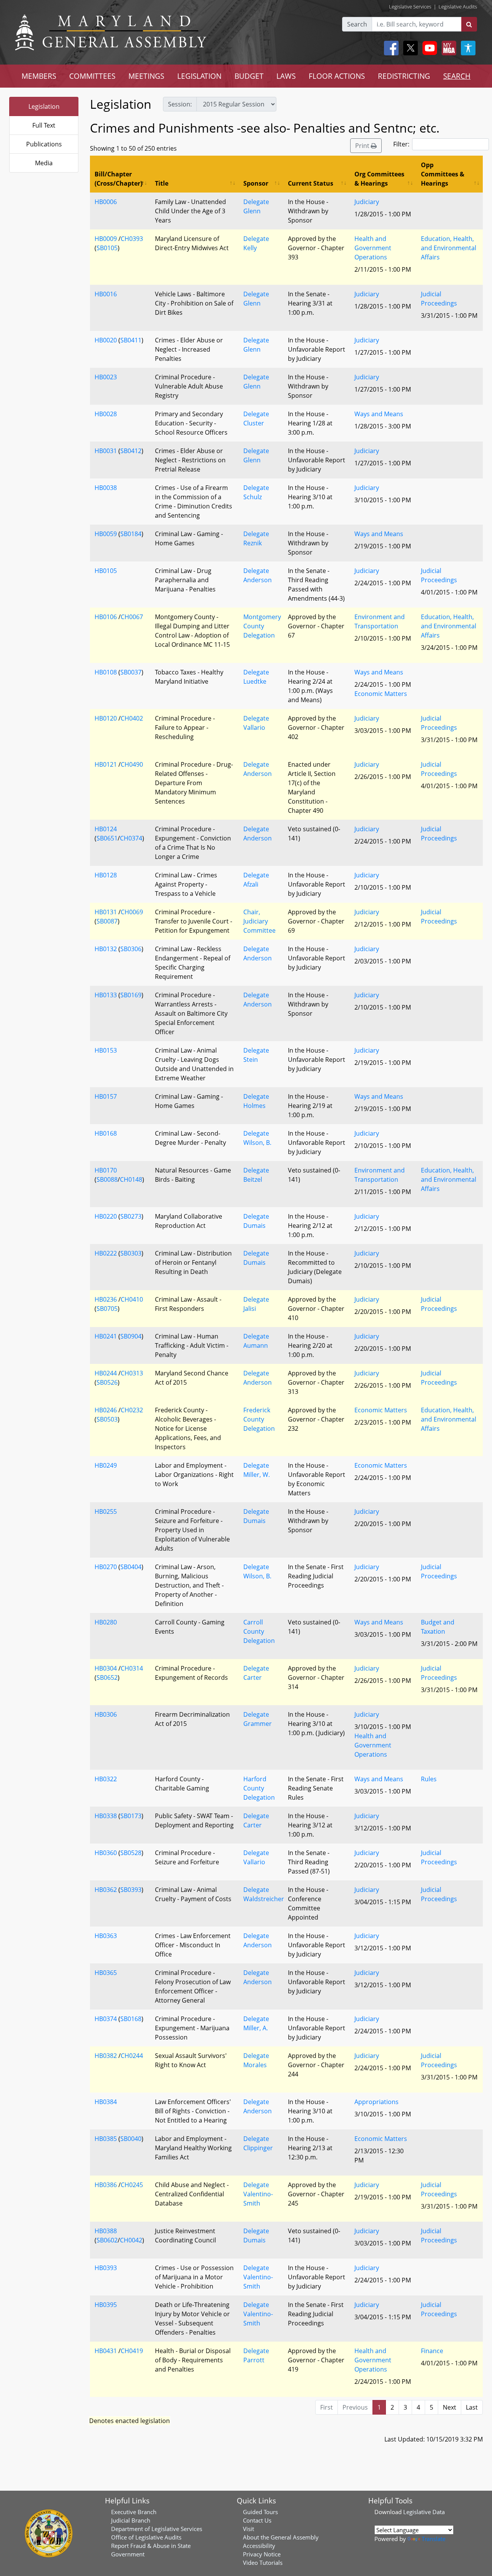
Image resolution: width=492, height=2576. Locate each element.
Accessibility (259, 2546)
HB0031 (106, 451)
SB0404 (131, 1567)
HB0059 (106, 534)
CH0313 (132, 1373)
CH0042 (131, 2240)
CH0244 (132, 2056)
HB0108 (106, 672)
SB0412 (131, 451)
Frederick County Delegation (259, 1419)
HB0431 (106, 2351)
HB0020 (106, 340)
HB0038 (106, 488)
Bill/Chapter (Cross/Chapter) (118, 179)
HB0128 (106, 875)
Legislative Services (410, 7)
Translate (434, 2539)
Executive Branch (134, 2512)
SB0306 (131, 949)
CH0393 (132, 239)
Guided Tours (260, 2512)
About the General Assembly (281, 2537)
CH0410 (132, 1299)
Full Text (44, 125)
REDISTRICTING (404, 76)
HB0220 (106, 1216)
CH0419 (132, 2351)
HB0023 (106, 377)
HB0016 (106, 294)
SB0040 (131, 2139)
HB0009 (106, 239)
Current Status (311, 183)
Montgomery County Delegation (262, 626)
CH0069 (132, 912)
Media (44, 163)
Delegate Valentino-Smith (258, 2194)
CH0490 (132, 764)
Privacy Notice (262, 2554)
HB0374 (106, 2019)
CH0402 (132, 718)
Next (450, 2407)
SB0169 (131, 995)
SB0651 (107, 838)
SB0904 (131, 1336)
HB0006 (106, 202)
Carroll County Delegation (259, 1631)
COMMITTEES (92, 76)
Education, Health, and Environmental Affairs (449, 248)
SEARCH (457, 76)
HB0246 (106, 1410)
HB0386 (106, 2185)
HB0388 (106, 2231)
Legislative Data (424, 2512)
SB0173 (131, 1816)
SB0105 (107, 248)
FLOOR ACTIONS (337, 76)
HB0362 (106, 1890)
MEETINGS (146, 76)
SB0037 (131, 672)
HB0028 (106, 414)
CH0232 (132, 1410)
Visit (248, 2529)
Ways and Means (379, 414)
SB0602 (107, 2240)
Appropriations (376, 2102)
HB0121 (106, 764)
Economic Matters (381, 694)
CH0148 (131, 1179)
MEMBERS (39, 76)
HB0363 (106, 1936)
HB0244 (106, 1373)
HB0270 (106, 1567)
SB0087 (107, 921)
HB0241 (106, 1336)
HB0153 (106, 1050)
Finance (432, 2351)
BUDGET (249, 76)
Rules (429, 1779)
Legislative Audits (458, 7)
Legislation (44, 106)
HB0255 (106, 1511)
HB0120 (106, 718)
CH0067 (132, 617)
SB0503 (107, 1419)
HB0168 (106, 1133)
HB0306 (106, 1714)
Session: (180, 104)
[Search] (469, 24)
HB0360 (106, 1853)
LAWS (286, 76)
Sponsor (256, 183)
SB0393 (131, 1890)
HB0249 (106, 1465)
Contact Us (257, 2520)
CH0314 (132, 1668)
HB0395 (106, 2305)
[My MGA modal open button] (447, 48)
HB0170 (106, 1170)
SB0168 (131, 2019)
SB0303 (131, 1253)
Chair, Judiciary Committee (259, 921)
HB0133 (106, 995)
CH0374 (131, 838)
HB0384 (106, 2102)
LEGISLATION (199, 76)
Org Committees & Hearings (379, 179)
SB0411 (131, 340)
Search (357, 24)
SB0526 (107, 1382)
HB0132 (106, 949)
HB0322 (106, 1779)
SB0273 (131, 1216)
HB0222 (106, 1253)
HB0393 (106, 2268)
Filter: (401, 144)
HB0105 (106, 571)
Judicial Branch (131, 2520)
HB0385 (106, 2139)
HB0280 (106, 1622)
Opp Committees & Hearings (443, 174)
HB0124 (106, 829)
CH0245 (132, 2185)
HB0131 (106, 912)
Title (162, 183)
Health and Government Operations (373, 248)
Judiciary (367, 202)
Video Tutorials (263, 2563)
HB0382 (106, 2056)
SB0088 (107, 1179)
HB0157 (106, 1096)
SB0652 (107, 1677)
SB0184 (131, 534)
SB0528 (131, 1853)
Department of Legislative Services (157, 2529)
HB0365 (106, 1973)
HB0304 (106, 1668)
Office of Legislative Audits (146, 2537)
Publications (44, 144)
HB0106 (106, 617)
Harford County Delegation (259, 1788)
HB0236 (106, 1299)
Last (472, 2407)
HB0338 (106, 1816)
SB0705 (107, 1309)
